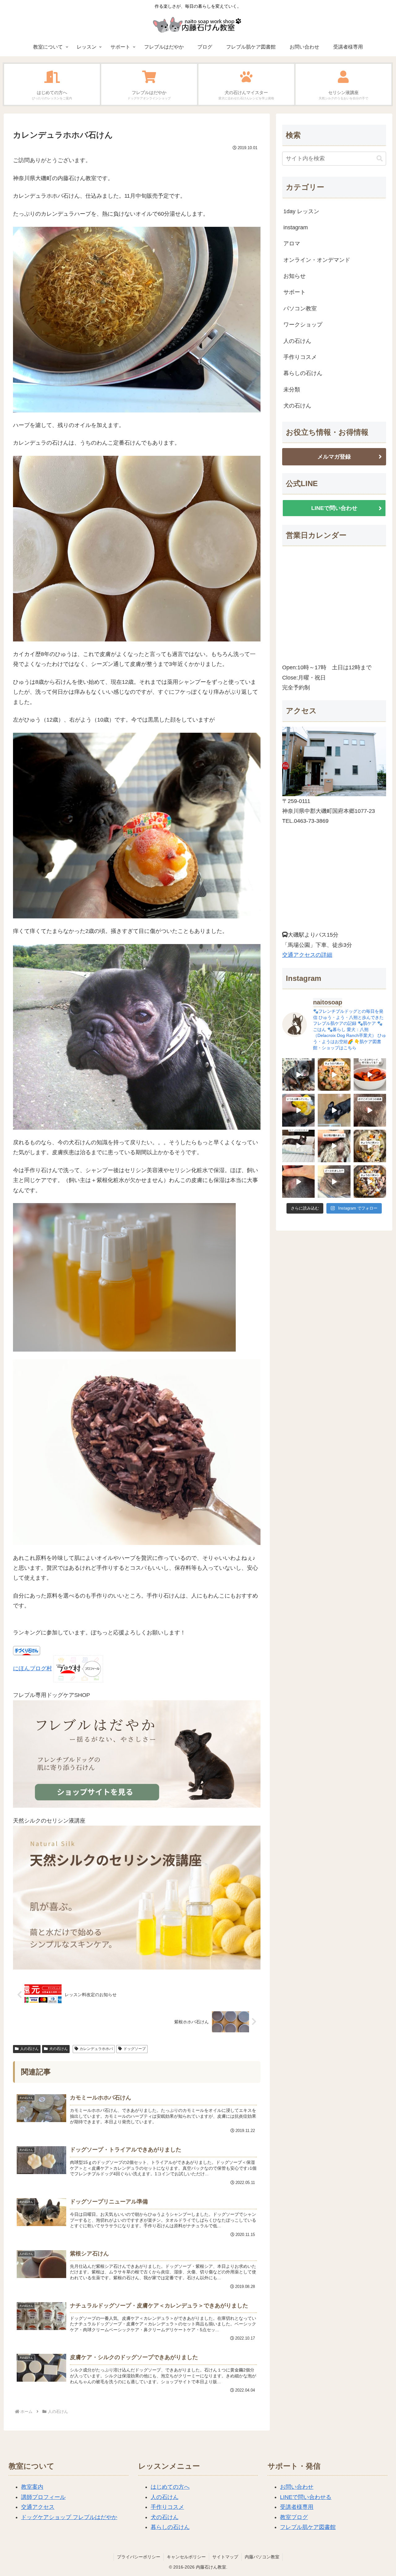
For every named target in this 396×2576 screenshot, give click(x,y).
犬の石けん (58, 2049)
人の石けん (29, 2049)
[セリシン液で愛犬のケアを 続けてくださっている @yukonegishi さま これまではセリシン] (298, 1110)
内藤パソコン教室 (262, 2557)
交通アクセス (38, 2507)
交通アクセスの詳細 (307, 955)
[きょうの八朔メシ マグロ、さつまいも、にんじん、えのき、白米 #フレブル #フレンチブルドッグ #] (370, 1182)
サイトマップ (225, 2557)
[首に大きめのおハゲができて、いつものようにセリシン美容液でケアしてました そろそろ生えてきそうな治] (334, 1182)
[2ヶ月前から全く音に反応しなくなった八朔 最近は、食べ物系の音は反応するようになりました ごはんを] (298, 1146)
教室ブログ (294, 2517)
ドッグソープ (135, 2049)
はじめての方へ (170, 2487)
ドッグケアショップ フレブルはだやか (69, 2517)
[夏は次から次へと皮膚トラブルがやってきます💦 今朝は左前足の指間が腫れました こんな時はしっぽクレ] (334, 1146)
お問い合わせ (297, 2487)
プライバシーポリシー (139, 2557)
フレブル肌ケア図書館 (308, 2527)
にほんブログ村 (32, 1668)
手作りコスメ (167, 2507)
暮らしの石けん (170, 2527)
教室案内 (32, 2487)
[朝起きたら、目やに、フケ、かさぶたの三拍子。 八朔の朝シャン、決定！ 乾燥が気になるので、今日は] (298, 1074)
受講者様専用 (297, 2507)
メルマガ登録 (334, 457)
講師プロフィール (43, 2497)
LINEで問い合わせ (334, 508)
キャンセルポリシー (186, 2557)
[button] (380, 159)
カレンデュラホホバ (96, 2049)
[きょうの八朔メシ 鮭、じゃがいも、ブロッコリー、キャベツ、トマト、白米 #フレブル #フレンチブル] (334, 1074)
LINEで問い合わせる (306, 2497)
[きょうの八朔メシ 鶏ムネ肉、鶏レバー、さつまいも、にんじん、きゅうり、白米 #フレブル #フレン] (370, 1146)
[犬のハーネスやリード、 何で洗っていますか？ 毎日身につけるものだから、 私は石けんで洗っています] (370, 1074)
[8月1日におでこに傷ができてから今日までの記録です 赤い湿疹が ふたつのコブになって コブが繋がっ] (370, 1110)
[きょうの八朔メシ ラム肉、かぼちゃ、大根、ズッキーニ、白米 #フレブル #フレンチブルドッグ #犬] (334, 1110)
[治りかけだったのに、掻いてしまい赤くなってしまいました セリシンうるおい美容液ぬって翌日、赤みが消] (298, 1182)
